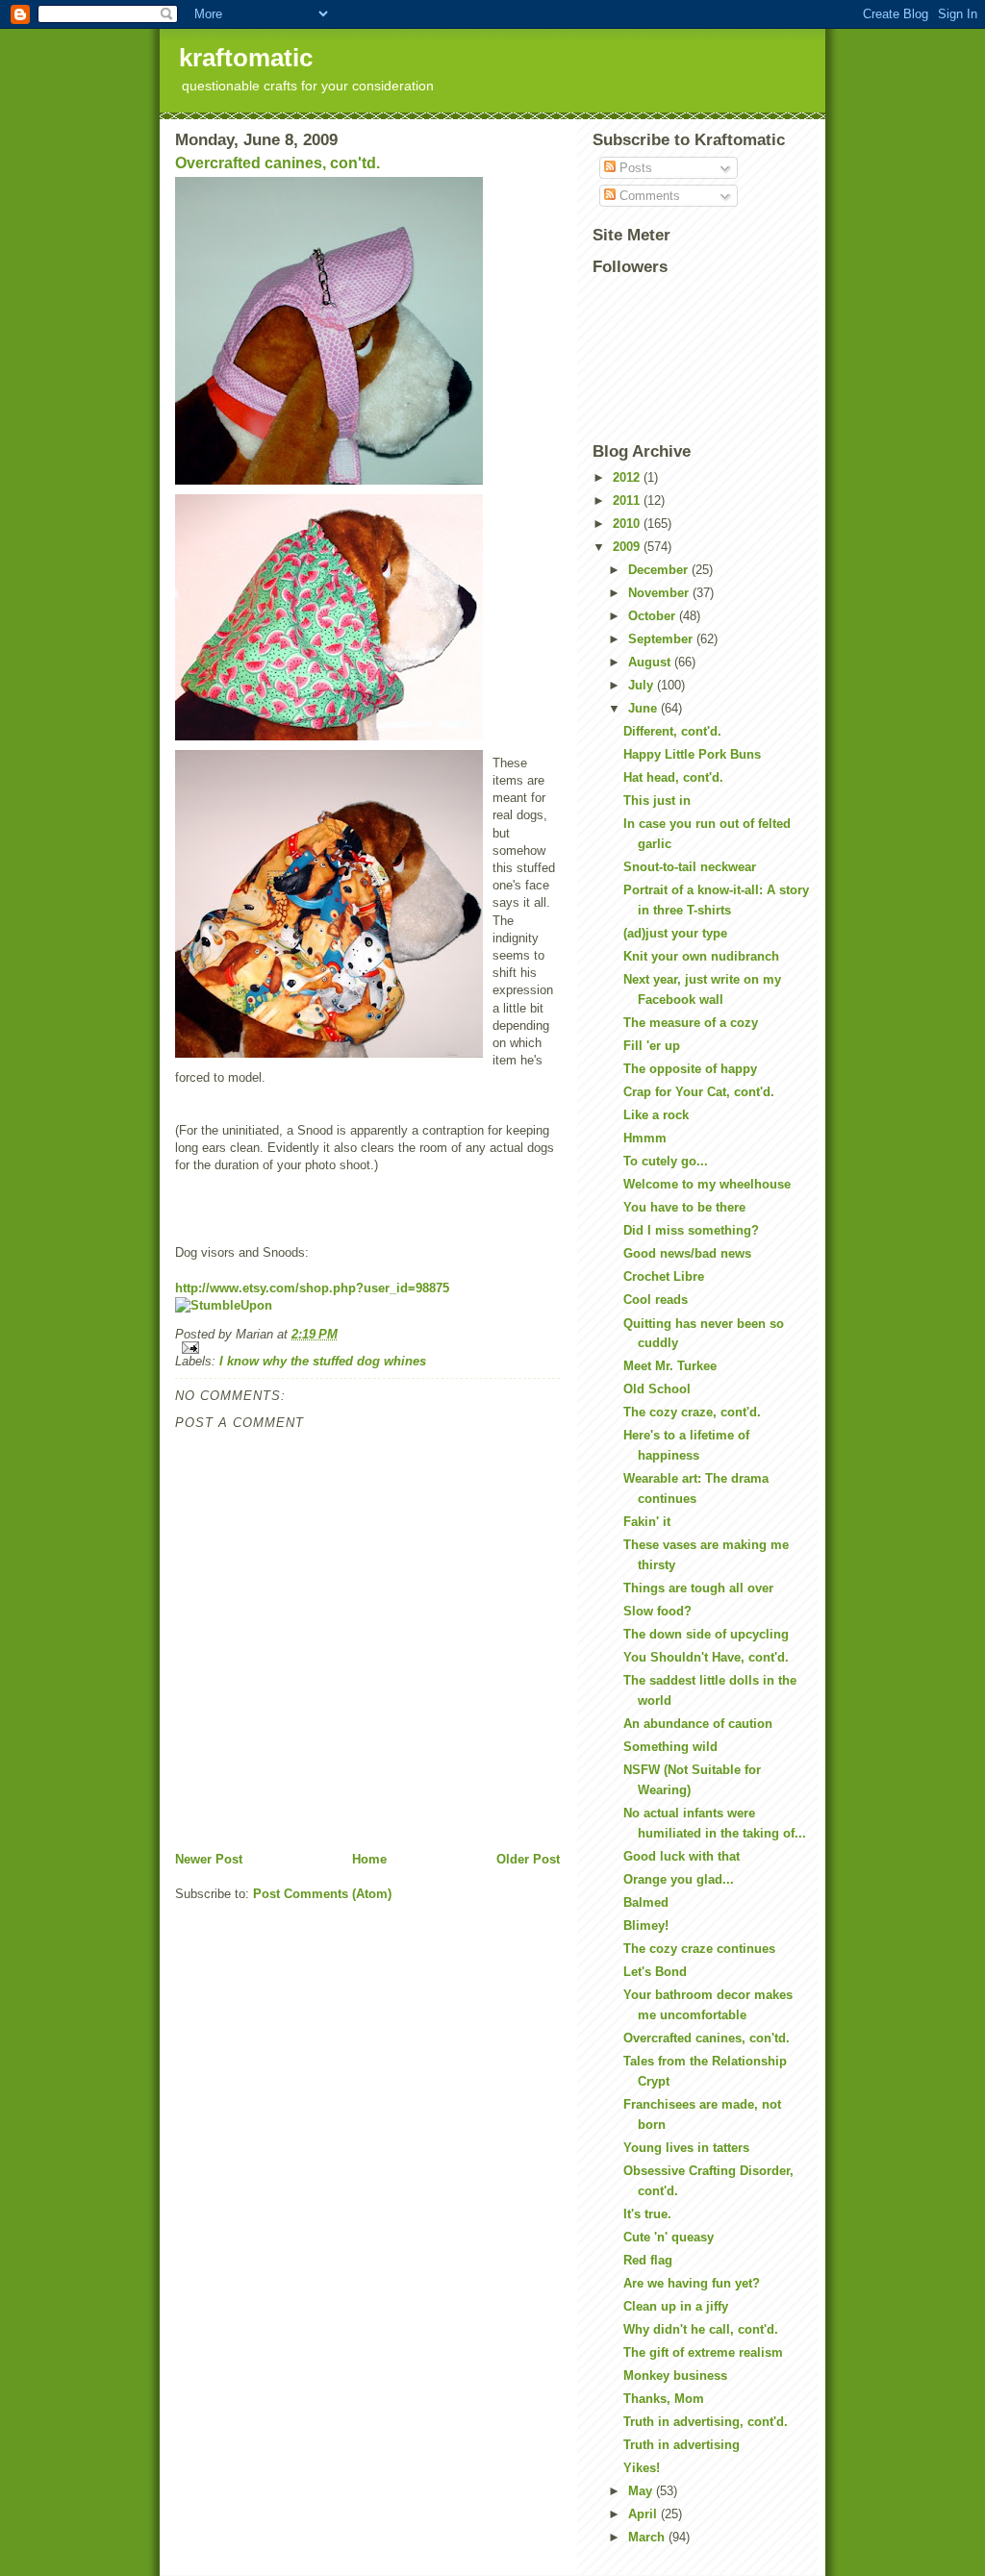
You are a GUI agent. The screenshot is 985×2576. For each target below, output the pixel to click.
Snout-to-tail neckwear (690, 867)
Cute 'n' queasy (669, 2237)
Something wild (670, 1747)
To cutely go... (666, 1161)
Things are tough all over (698, 1588)
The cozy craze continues (699, 1949)
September (662, 639)
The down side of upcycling (706, 1634)
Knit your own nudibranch (701, 956)
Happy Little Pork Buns (692, 754)
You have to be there (684, 1207)
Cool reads (656, 1300)
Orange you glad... (679, 1879)
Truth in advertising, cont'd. (706, 2422)
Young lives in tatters (686, 2148)
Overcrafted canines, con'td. (278, 163)
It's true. (647, 2214)
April (644, 2514)
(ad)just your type (675, 933)
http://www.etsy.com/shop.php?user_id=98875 (312, 1288)
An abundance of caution (698, 1724)
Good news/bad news (687, 1253)
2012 (628, 477)
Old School (657, 1389)
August (651, 662)
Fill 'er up (652, 1046)
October (654, 616)
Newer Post (209, 1859)
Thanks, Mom (664, 2399)
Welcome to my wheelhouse (707, 1184)
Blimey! (646, 1926)
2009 (628, 547)
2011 (628, 500)
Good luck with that (682, 1856)
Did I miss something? (691, 1230)
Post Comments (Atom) (322, 1894)
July (643, 685)
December (660, 570)
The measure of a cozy (691, 1023)
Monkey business (675, 2376)
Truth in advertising (682, 2445)
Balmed (646, 1902)
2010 (628, 524)
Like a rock (656, 1115)
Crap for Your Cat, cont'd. (699, 1092)
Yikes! (642, 2468)
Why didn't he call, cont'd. (701, 2329)
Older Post (528, 1859)
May (642, 2491)
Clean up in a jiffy (676, 2306)
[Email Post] (367, 1348)
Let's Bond (655, 1972)
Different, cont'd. (672, 731)
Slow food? (657, 1611)
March (648, 2537)
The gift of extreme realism (703, 2352)
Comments (648, 196)
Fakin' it (647, 1522)
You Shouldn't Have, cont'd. (706, 1657)
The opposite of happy (690, 1069)
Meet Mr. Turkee (670, 1366)
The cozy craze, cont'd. (692, 1412)
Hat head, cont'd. (673, 777)
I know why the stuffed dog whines (323, 1361)
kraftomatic (246, 58)
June (644, 708)
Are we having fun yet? (692, 2283)
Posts (634, 168)
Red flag (648, 2260)
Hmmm (645, 1138)
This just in (657, 800)
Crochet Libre (664, 1276)
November (660, 593)
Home (369, 1859)
